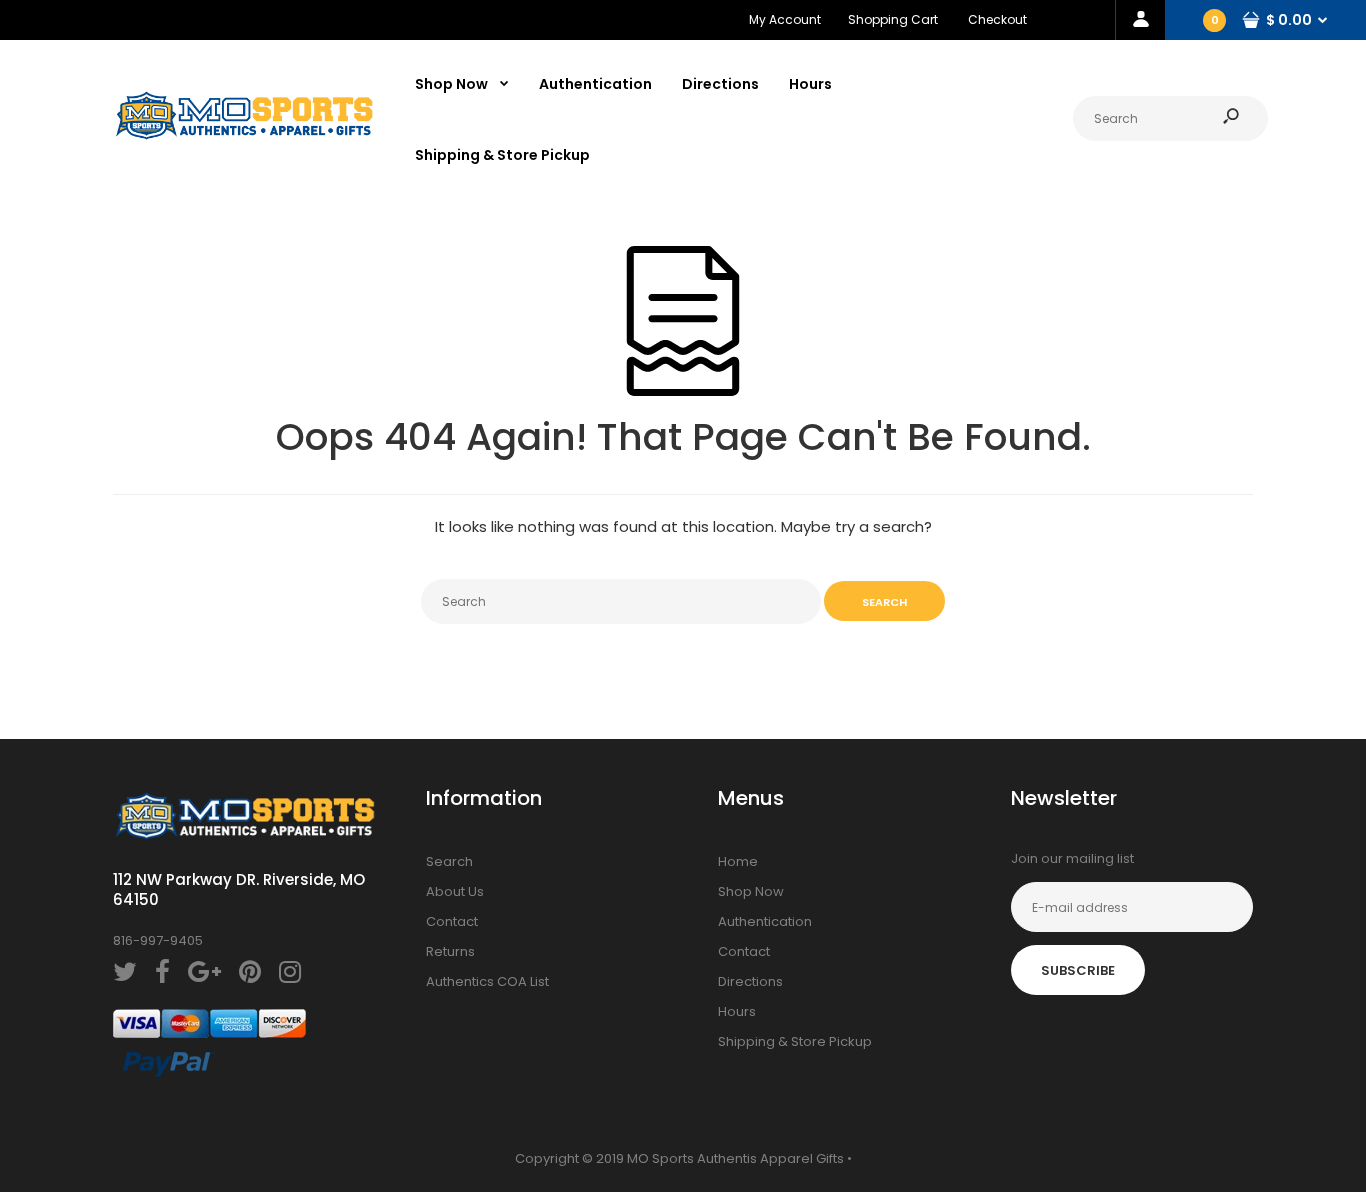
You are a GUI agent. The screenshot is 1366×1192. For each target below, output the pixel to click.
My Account (785, 19)
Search (449, 861)
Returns (450, 951)
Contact (452, 921)
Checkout (997, 19)
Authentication (765, 921)
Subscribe (1078, 970)
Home (738, 861)
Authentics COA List (487, 981)
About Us (455, 891)
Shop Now (751, 891)
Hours (737, 1011)
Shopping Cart (893, 19)
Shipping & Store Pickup (795, 1041)
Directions (750, 981)
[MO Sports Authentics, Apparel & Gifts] (244, 135)
